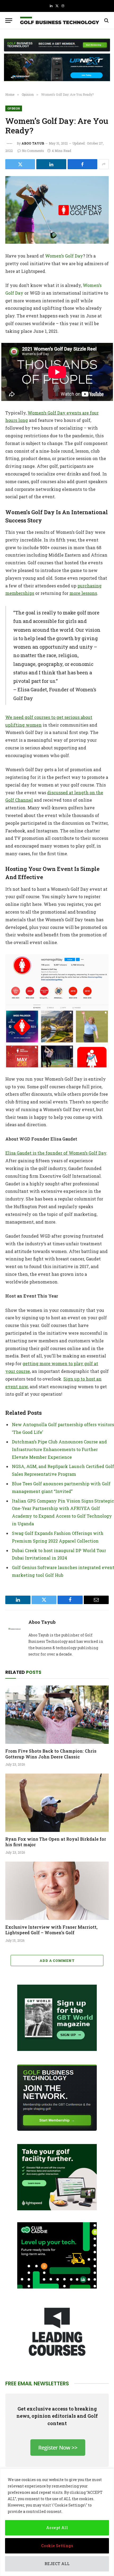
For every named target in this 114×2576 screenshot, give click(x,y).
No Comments (33, 151)
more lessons (83, 593)
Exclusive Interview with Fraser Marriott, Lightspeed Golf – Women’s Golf (51, 1930)
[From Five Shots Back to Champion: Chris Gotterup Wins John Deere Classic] (57, 1715)
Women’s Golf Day (64, 256)
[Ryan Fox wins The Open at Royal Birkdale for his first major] (57, 1803)
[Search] (106, 21)
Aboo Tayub (33, 143)
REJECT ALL (57, 2564)
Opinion (14, 108)
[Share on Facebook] (82, 164)
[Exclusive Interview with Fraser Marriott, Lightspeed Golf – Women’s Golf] (57, 1891)
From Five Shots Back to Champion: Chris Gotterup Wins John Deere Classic (51, 1754)
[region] (57, 2522)
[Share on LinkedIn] (51, 164)
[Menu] (9, 21)
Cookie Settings (57, 2546)
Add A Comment (57, 1961)
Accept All (57, 2528)
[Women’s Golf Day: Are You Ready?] (57, 210)
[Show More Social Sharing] (104, 164)
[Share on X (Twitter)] (20, 164)
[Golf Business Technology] (60, 21)
